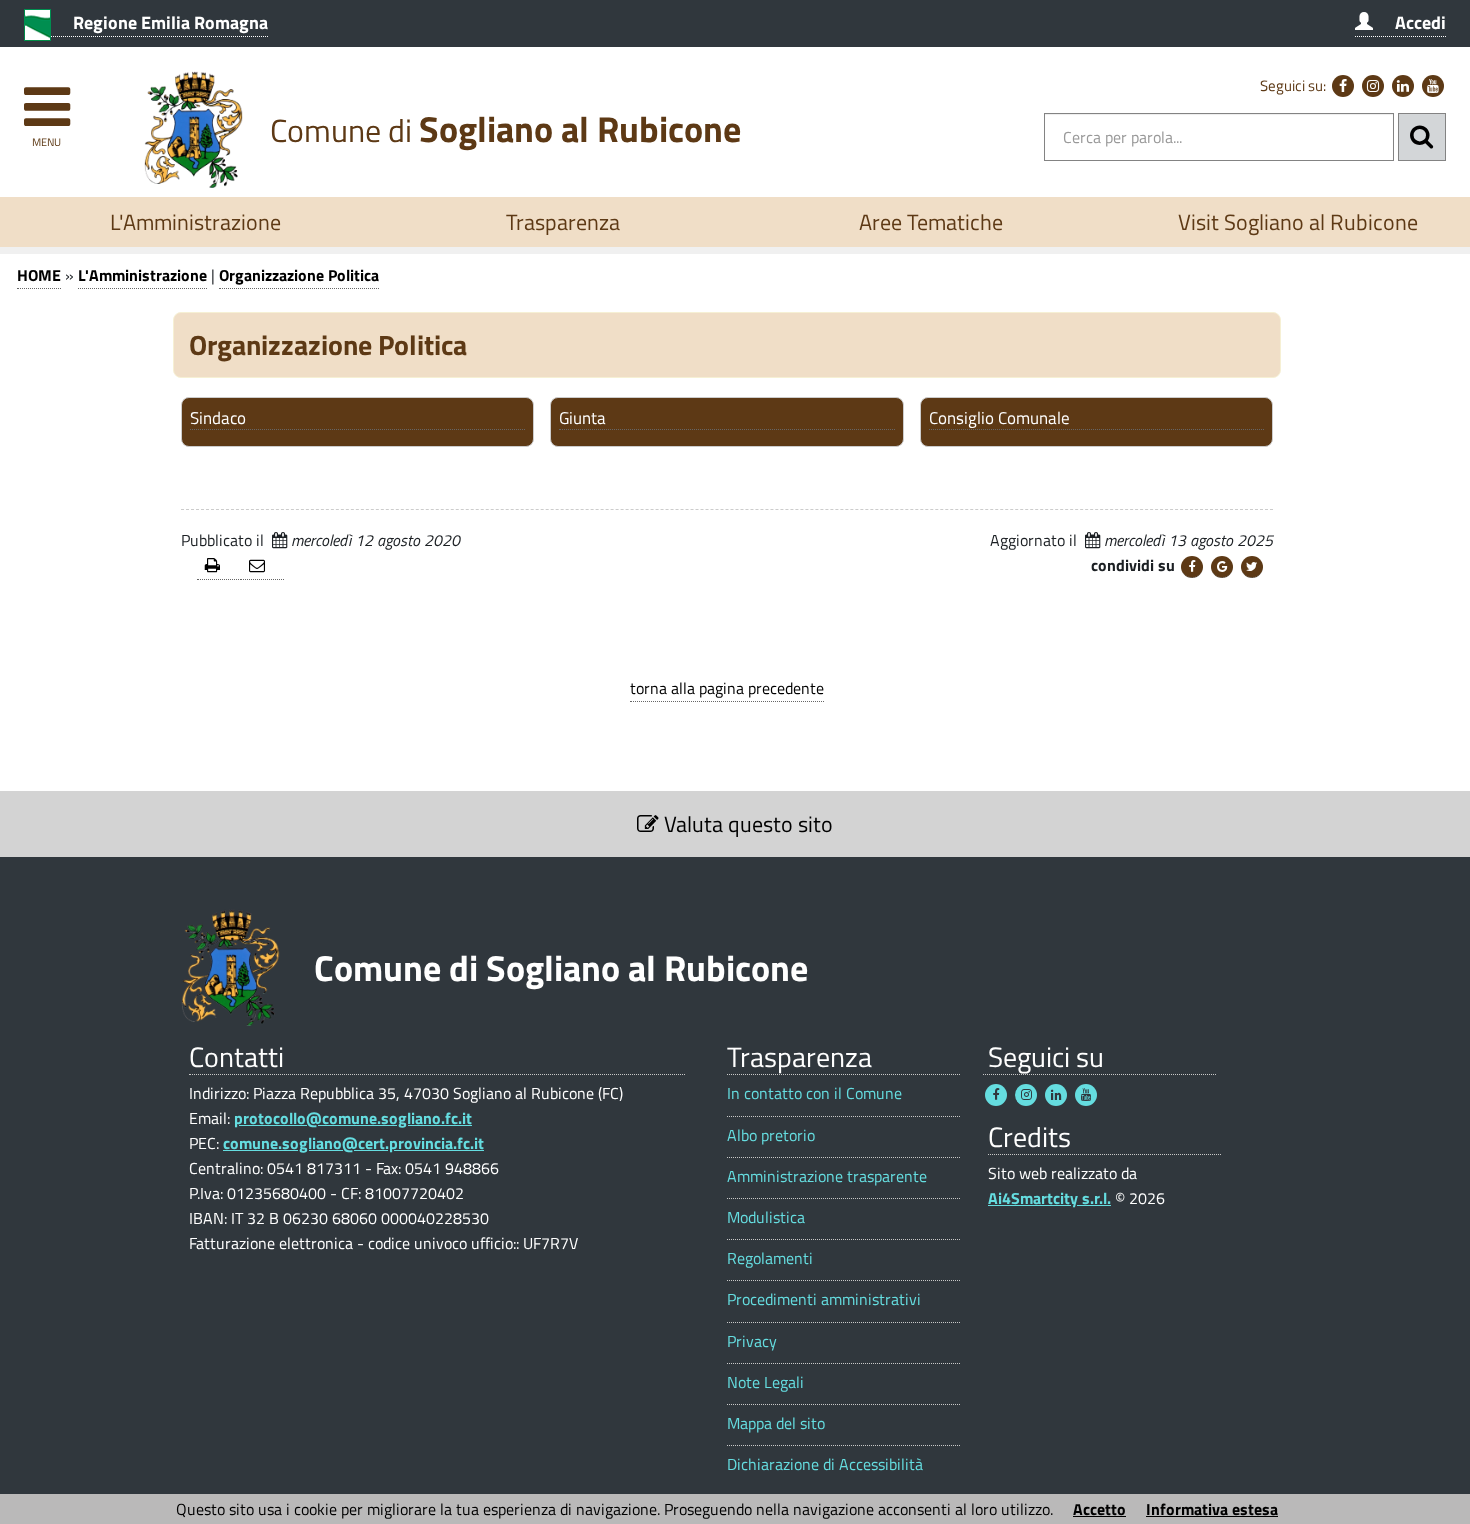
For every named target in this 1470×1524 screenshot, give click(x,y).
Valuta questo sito (746, 824)
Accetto (1099, 1509)
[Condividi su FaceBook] (1192, 567)
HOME (39, 275)
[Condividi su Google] (1222, 567)
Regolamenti (770, 1258)
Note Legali (765, 1382)
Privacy (752, 1341)
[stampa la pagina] (219, 566)
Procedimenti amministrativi (824, 1299)
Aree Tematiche (931, 222)
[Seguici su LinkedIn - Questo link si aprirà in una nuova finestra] (1403, 86)
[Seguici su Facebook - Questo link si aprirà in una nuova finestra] (1343, 86)
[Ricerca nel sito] (1422, 137)
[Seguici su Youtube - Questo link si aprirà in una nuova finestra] (1433, 86)
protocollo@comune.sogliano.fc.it (353, 1118)
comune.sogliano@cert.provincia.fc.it (353, 1143)
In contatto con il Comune (814, 1093)
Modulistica (766, 1217)
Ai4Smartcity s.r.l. (1049, 1198)
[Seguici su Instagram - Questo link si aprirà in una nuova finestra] (1373, 86)
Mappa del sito (776, 1423)
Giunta (582, 419)
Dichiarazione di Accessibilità (825, 1464)
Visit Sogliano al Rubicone (1298, 222)
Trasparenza (563, 222)
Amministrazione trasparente (827, 1176)
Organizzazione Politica (299, 275)
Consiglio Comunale (999, 419)
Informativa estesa (1212, 1509)
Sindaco (218, 419)
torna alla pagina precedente (727, 688)
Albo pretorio (771, 1135)
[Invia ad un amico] (263, 566)
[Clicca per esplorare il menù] (46, 97)
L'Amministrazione (195, 222)
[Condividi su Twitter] (1252, 567)
